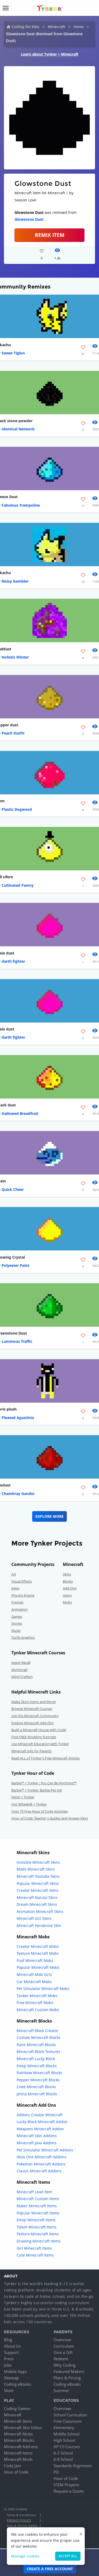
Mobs (67, 1602)
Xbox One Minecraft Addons (41, 2157)
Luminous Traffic (17, 1341)
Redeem (61, 2359)
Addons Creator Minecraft (40, 2115)
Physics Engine (23, 1595)
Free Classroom (68, 2421)
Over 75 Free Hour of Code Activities (40, 1811)
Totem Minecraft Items (37, 2227)
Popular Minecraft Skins (38, 1883)
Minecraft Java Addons (37, 2143)
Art (14, 1574)
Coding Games (17, 2408)
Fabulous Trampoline (21, 505)
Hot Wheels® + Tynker (29, 1804)
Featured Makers (69, 2371)
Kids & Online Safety (22, 2526)
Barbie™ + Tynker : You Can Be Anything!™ (44, 1783)
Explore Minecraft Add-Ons (32, 1723)
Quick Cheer (13, 1189)
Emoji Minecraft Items (36, 2220)
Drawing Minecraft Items (39, 2241)
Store (9, 2390)
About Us (12, 2346)
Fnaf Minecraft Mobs (35, 1960)
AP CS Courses (67, 2447)
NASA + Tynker (23, 1797)
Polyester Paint (15, 1265)
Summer (61, 2390)
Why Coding (65, 2365)
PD (56, 2472)
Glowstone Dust (29, 219)
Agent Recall (21, 1663)
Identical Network (18, 429)
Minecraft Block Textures (38, 2052)
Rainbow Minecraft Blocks (39, 2073)
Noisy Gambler (15, 581)
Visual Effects (22, 1581)
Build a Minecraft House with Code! (39, 1730)
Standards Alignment (73, 2466)
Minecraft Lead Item (34, 2192)
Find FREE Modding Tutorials (34, 1737)
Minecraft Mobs (18, 2434)
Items (79, 27)
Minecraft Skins (18, 2421)
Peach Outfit (13, 733)
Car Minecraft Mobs (34, 1982)
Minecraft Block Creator (37, 2031)
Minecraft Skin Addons (37, 2136)
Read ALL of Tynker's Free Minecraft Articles (46, 1758)
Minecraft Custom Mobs (38, 2010)
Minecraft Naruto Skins (37, 1897)
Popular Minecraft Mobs (38, 1967)
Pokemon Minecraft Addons (41, 2164)
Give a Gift (63, 2352)
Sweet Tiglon (13, 353)
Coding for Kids (25, 27)
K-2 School (63, 2453)
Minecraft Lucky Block (36, 2059)
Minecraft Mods (18, 2459)
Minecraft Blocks (19, 2440)
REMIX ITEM (50, 235)
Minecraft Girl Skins (34, 1918)
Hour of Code (16, 2472)
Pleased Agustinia (18, 1418)
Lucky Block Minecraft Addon (42, 2122)
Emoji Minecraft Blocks (37, 2066)
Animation (20, 1609)
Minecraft (56, 27)
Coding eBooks (18, 2384)
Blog (8, 2340)
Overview (62, 2340)
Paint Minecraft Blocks (36, 2045)
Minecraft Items (18, 2453)
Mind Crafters (22, 1677)
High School (64, 2440)
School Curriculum (70, 2415)
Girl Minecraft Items (34, 2248)
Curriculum (64, 2346)
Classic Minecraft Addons (39, 2171)
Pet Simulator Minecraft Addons (45, 2150)
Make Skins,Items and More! (34, 1702)
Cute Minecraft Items (35, 2255)
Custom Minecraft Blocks (39, 2037)
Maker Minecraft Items (37, 2206)
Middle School (67, 2434)
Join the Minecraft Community (35, 1716)
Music (16, 1631)
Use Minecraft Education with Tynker (40, 1744)
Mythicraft (20, 1670)
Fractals (17, 1602)
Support (11, 2352)
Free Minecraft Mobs (35, 2003)
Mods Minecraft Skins (36, 1869)
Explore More (49, 1516)
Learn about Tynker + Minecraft (50, 54)
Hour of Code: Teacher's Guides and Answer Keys (50, 1818)
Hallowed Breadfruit (20, 1113)
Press (9, 2359)
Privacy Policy (19, 2520)
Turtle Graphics (23, 1637)
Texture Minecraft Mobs (38, 1953)
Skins (67, 1574)
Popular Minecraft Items (38, 2213)
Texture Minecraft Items (38, 2234)
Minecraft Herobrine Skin (39, 1926)
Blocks (68, 1581)
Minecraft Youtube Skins (38, 1876)
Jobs (8, 2365)
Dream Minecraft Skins (37, 1904)
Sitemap (11, 2378)
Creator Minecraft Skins (37, 1890)
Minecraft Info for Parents (32, 1751)
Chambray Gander (18, 1494)
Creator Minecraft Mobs (38, 1946)
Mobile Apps (15, 2371)
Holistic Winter (15, 657)
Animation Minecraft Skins (40, 1911)
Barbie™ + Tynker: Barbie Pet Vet (37, 1790)
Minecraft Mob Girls (34, 1974)
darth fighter (13, 961)
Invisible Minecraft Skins (38, 1862)
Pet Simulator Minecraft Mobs (43, 1989)
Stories (17, 1623)
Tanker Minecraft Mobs (37, 1996)
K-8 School (63, 2459)
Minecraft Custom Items (38, 2199)
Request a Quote (69, 2491)
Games (17, 1616)
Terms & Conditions (21, 2515)
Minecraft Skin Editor (23, 2428)
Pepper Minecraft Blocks (38, 2080)
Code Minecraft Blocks (36, 2087)
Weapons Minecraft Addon (40, 2129)
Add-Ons (70, 1588)
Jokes (15, 1588)
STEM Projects (66, 2485)
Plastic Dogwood (17, 809)
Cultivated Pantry (18, 885)
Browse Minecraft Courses (32, 1709)
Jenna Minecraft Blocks (37, 2094)
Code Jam (13, 2466)
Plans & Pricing (67, 2378)
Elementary (64, 2428)
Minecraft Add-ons (21, 2447)
